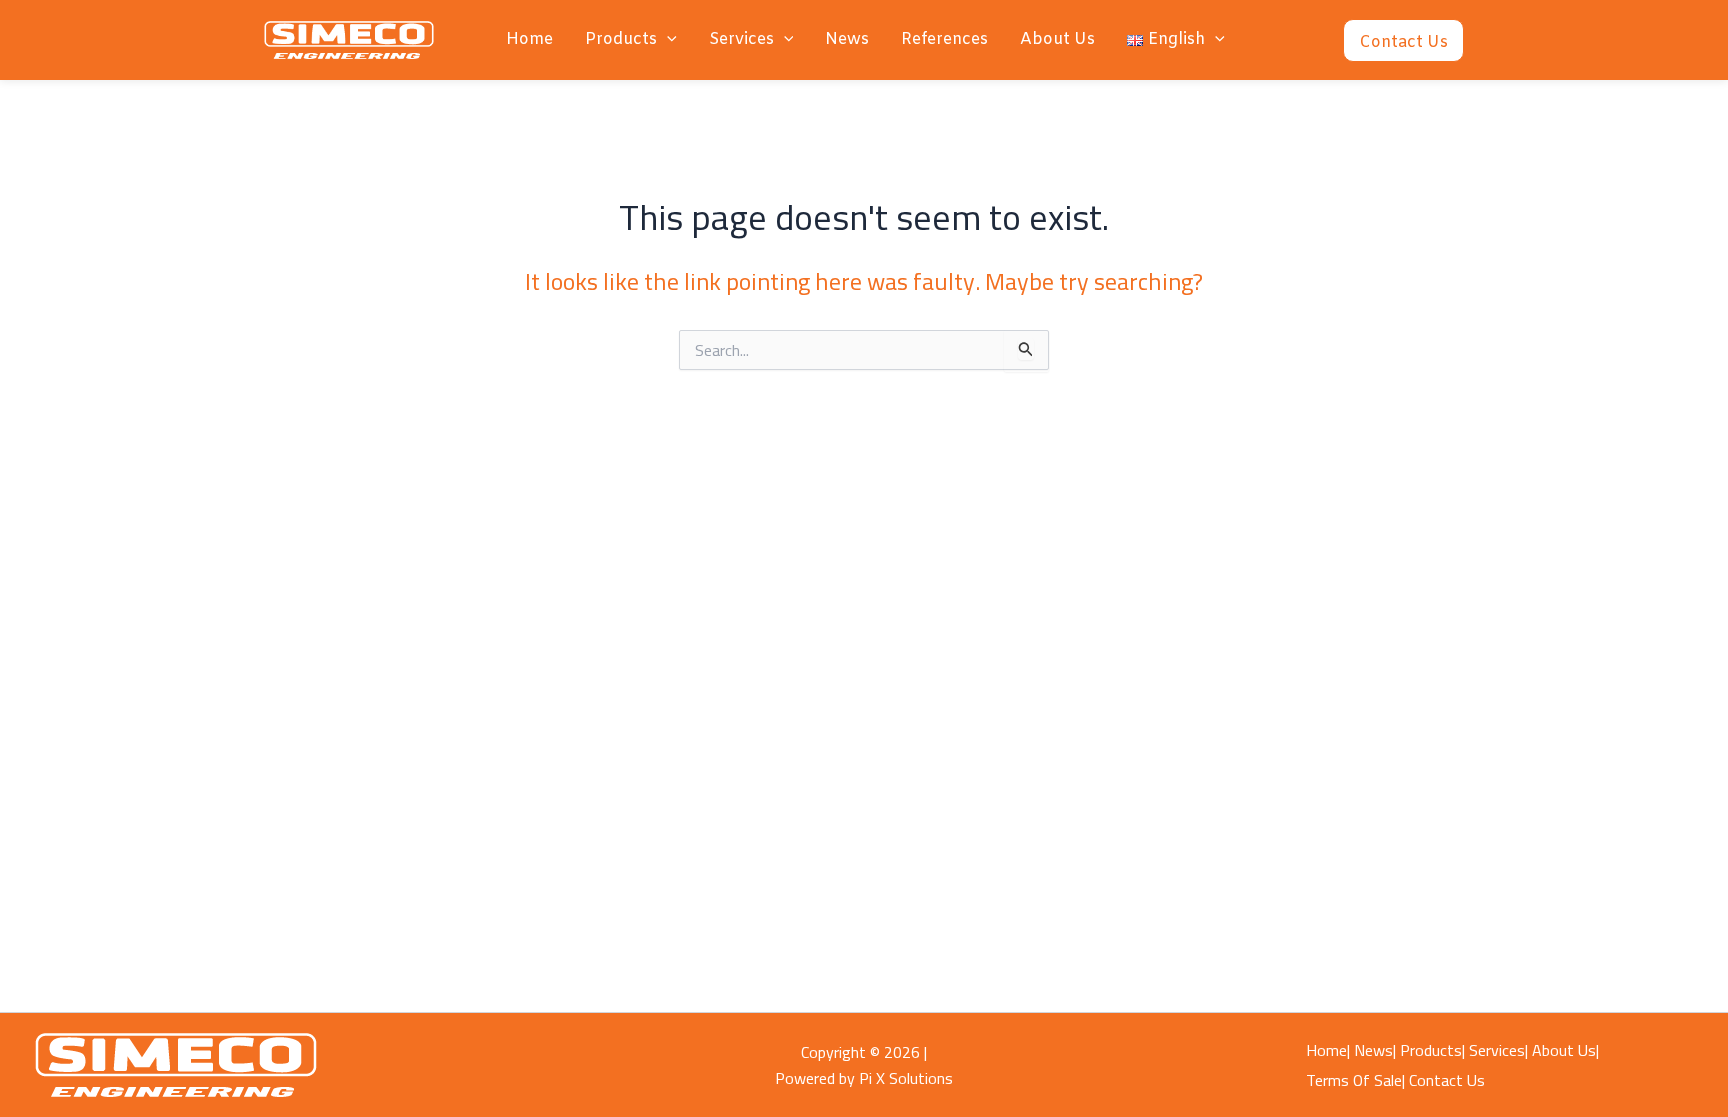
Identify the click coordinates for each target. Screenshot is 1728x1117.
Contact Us (1447, 1080)
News (847, 39)
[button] (667, 40)
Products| (1432, 1050)
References (944, 39)
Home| (1328, 1050)
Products (621, 39)
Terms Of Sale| (1355, 1080)
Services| (1498, 1050)
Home (529, 39)
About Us (1057, 39)
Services (741, 39)
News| (1375, 1050)
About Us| (1565, 1050)
